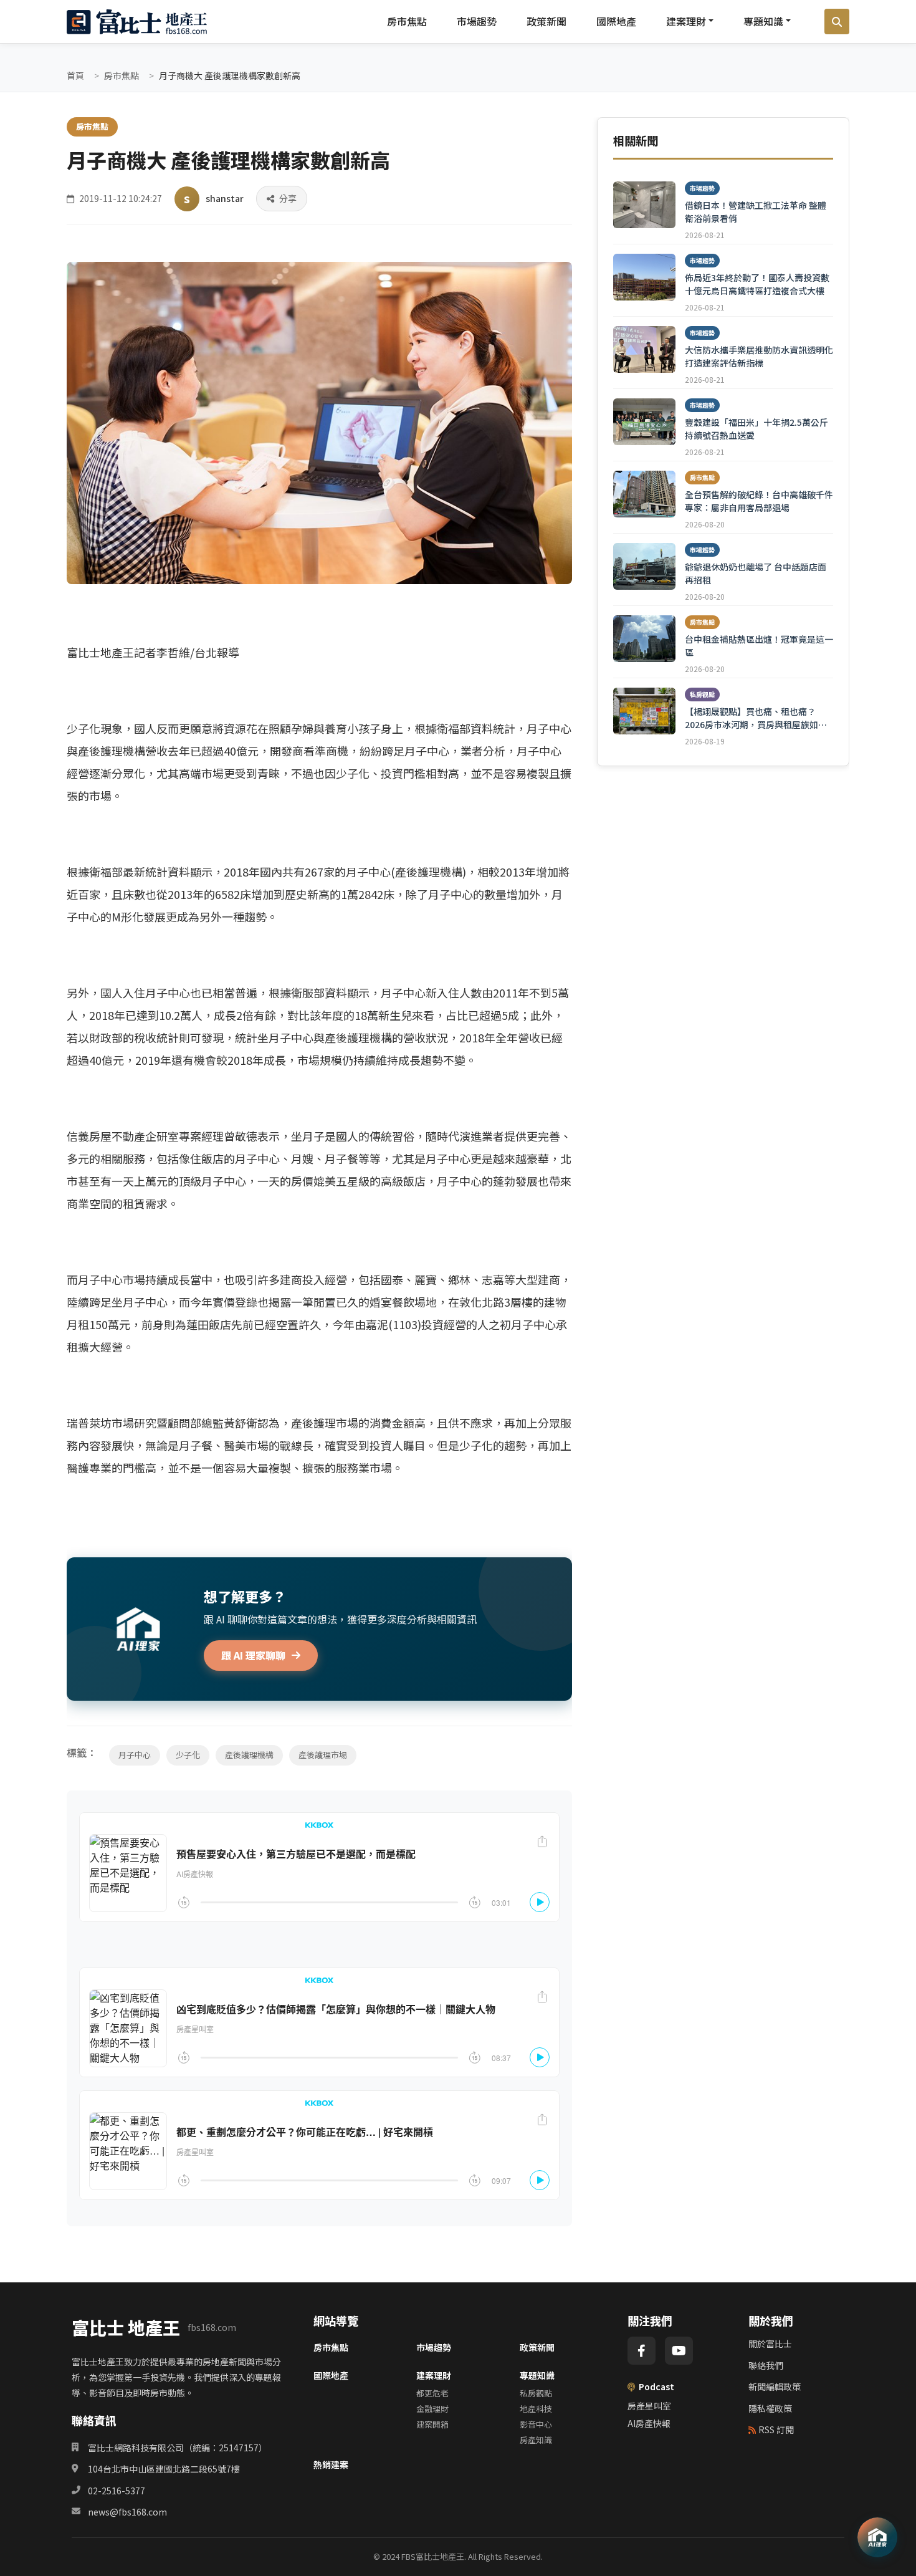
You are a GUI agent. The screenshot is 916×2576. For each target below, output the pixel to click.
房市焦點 (407, 21)
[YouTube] (679, 2351)
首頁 (75, 75)
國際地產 (616, 21)
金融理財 (432, 2409)
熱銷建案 (331, 2464)
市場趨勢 (477, 21)
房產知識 (536, 2440)
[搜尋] (837, 22)
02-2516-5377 (117, 2491)
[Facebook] (642, 2351)
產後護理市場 (323, 1755)
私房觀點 (536, 2393)
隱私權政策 (770, 2408)
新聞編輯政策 (775, 2386)
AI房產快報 (649, 2423)
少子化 (188, 1755)
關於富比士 (770, 2343)
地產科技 (536, 2409)
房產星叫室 (649, 2406)
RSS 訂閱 (776, 2429)
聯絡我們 (766, 2365)
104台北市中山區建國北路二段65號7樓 (164, 2469)
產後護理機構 (249, 1755)
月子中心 (135, 1755)
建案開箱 (432, 2424)
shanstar (225, 198)
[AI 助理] (877, 2537)
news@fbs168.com (127, 2512)
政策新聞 (546, 21)
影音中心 (536, 2424)
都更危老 (432, 2393)
